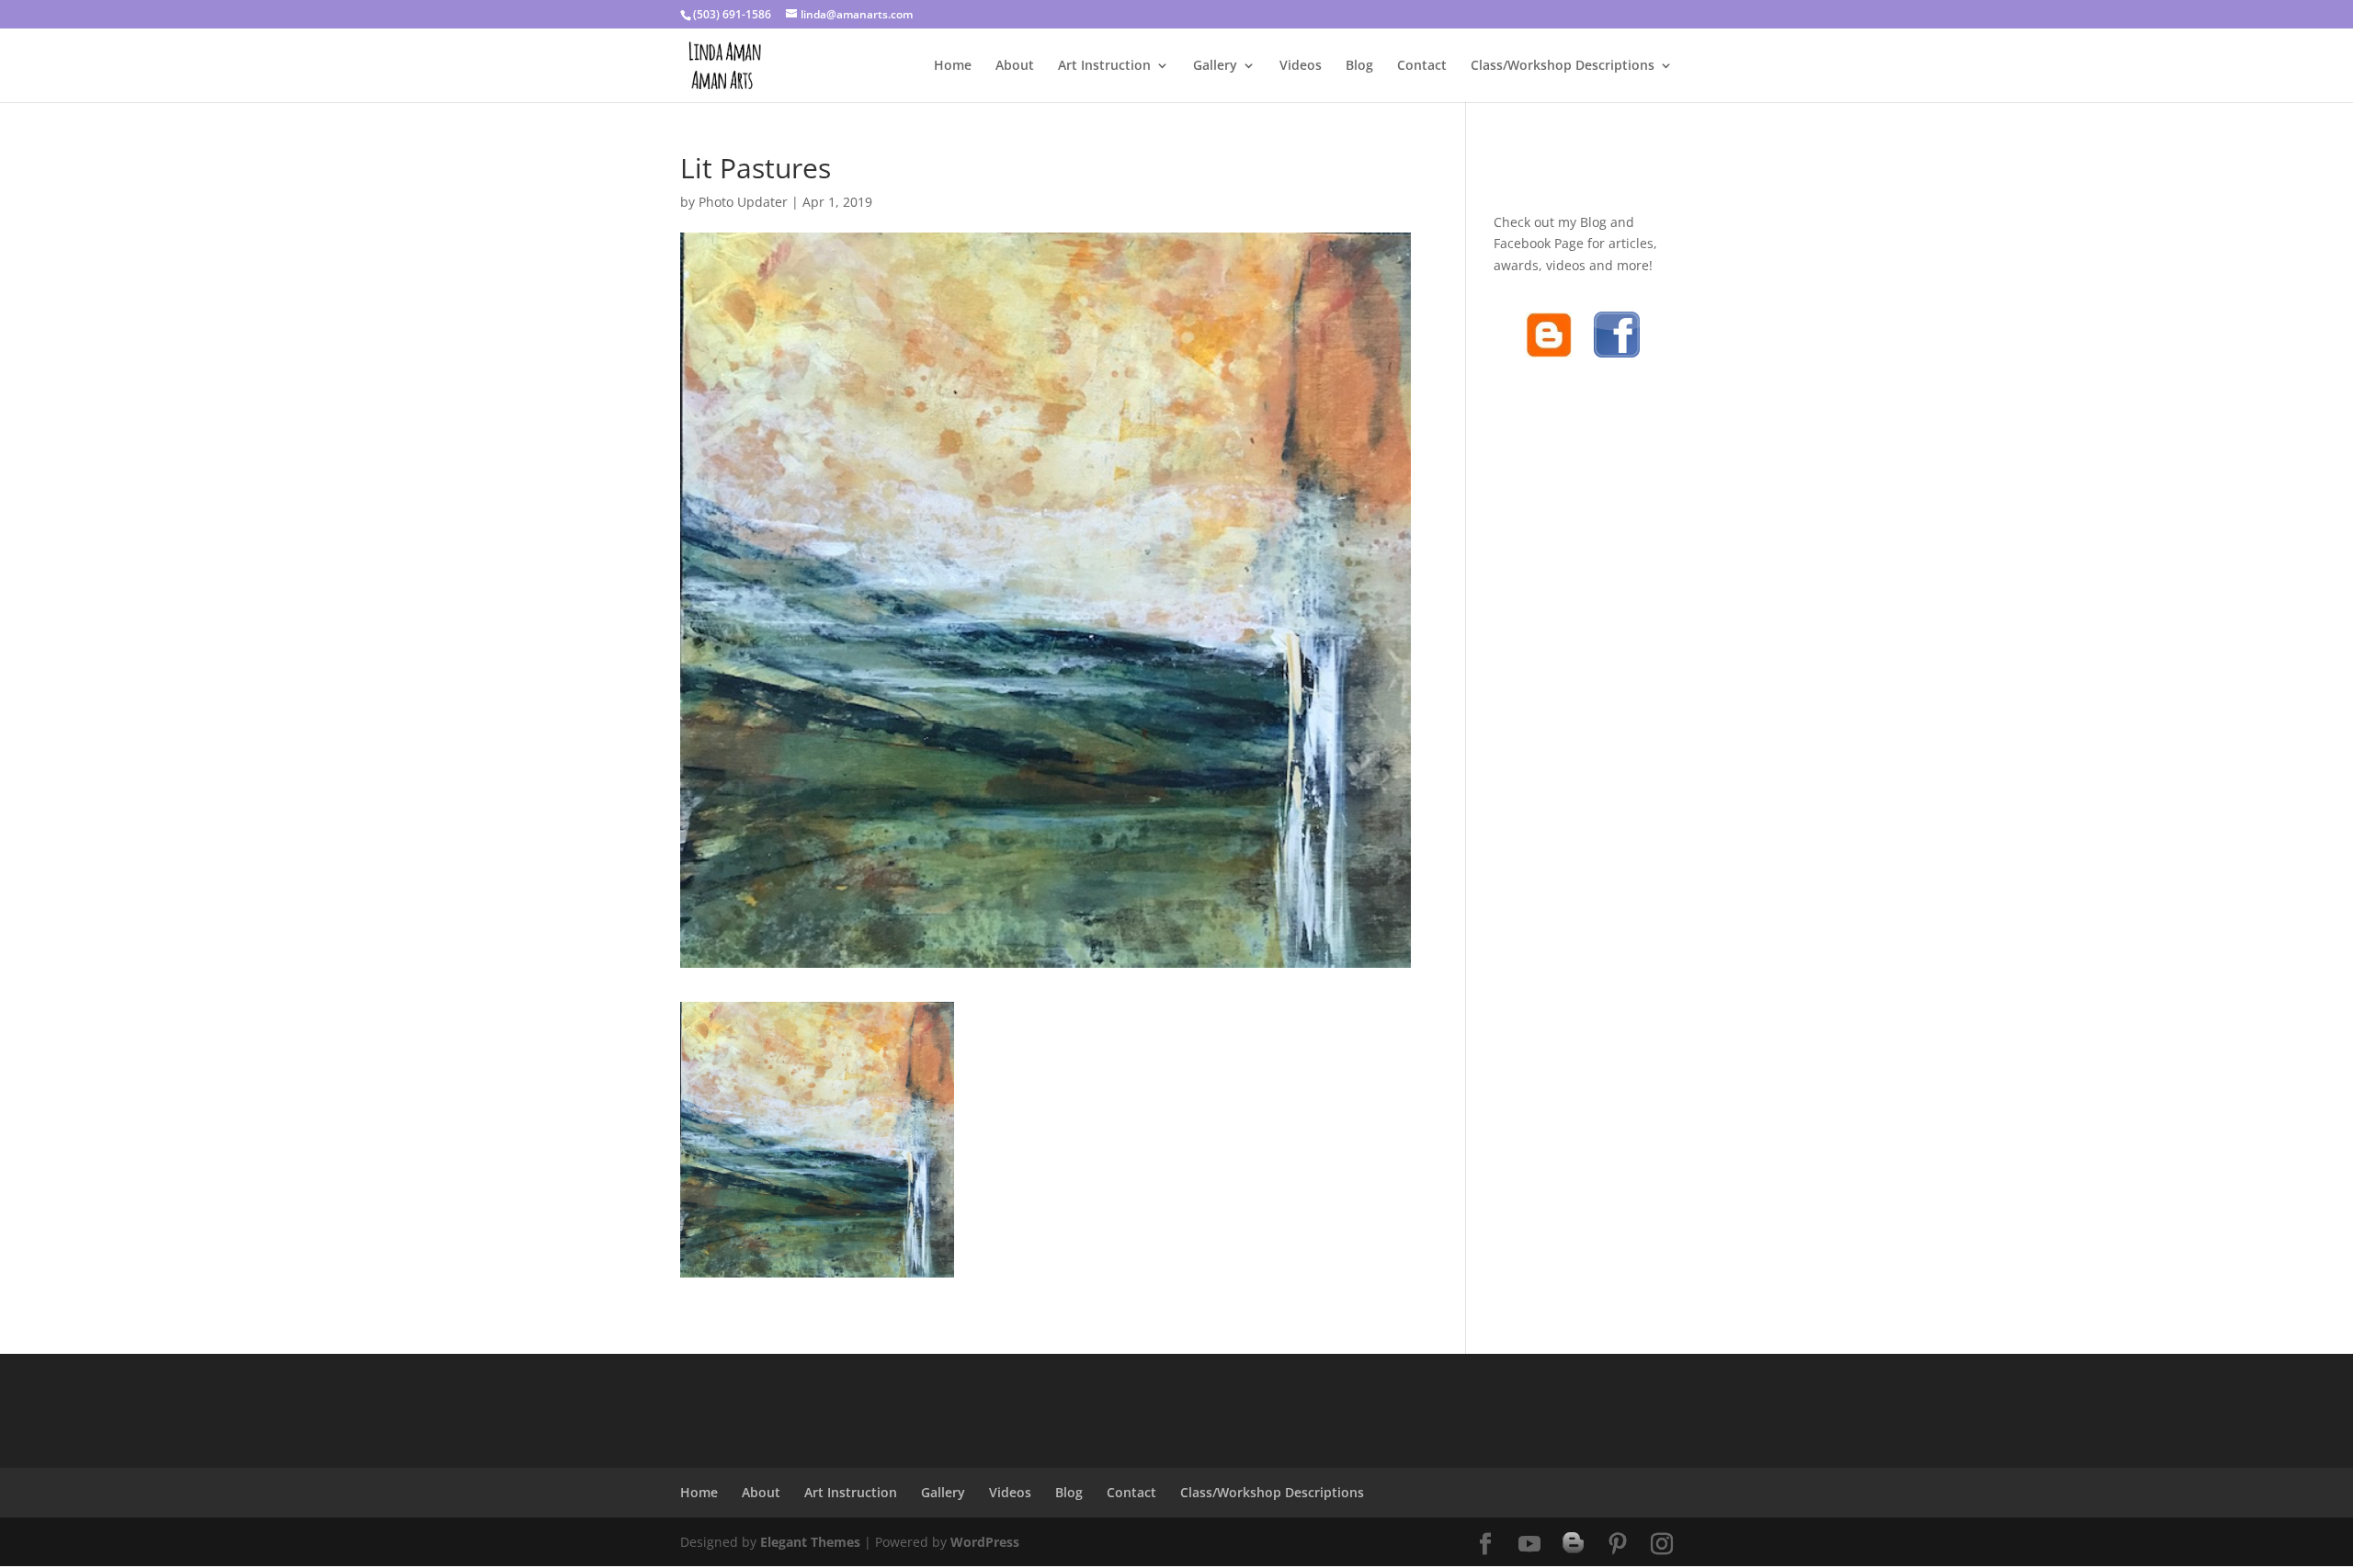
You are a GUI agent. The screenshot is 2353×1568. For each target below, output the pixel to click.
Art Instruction (1104, 66)
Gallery (1215, 66)
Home (953, 66)
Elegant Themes (810, 1542)
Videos (1301, 66)
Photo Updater (743, 202)
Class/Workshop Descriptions (1563, 66)
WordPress (985, 1542)
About (1015, 66)
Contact (1422, 66)
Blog (1359, 66)
